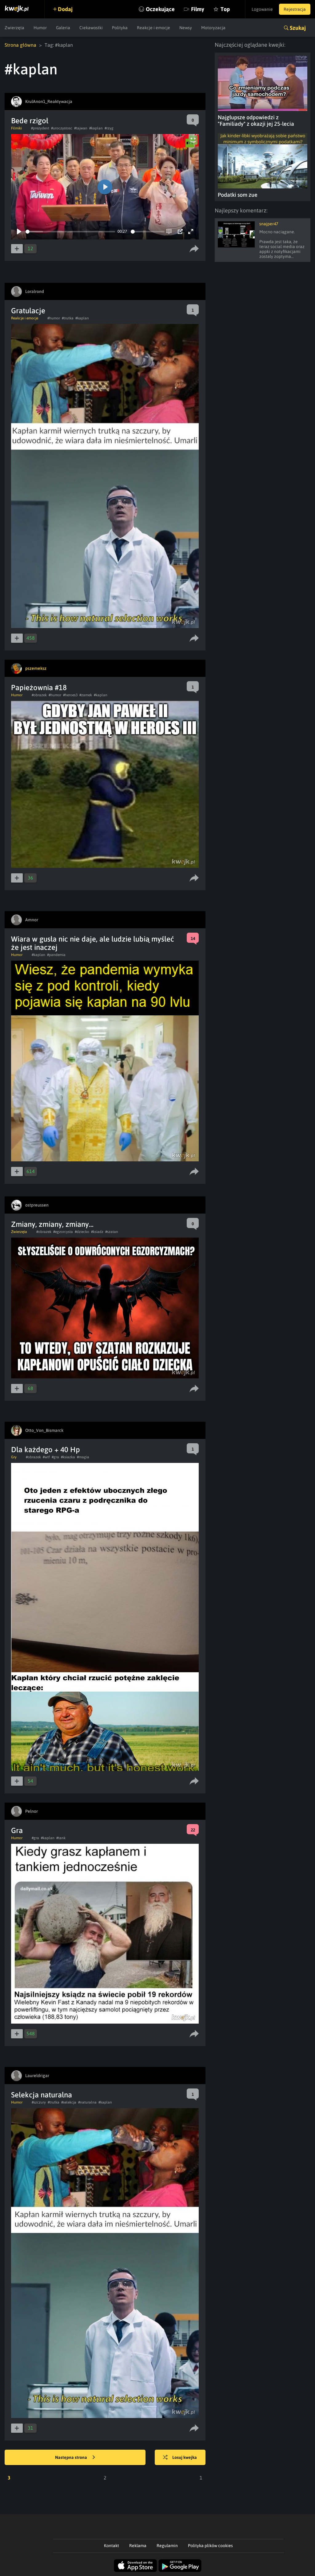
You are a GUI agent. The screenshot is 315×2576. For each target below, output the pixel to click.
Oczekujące (160, 9)
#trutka (68, 318)
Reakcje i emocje (154, 28)
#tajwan (81, 128)
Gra (17, 1830)
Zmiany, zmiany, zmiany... (52, 1224)
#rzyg (109, 128)
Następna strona (72, 2457)
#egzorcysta (63, 1232)
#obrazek (39, 695)
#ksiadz (97, 1232)
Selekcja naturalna (42, 2095)
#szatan (112, 1232)
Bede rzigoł (30, 121)
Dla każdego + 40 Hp (46, 1450)
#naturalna (87, 2102)
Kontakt (112, 2546)
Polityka (120, 28)
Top (225, 9)
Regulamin (167, 2546)
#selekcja (69, 2102)
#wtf (46, 1457)
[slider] (70, 232)
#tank (61, 1838)
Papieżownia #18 (39, 687)
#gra (55, 1457)
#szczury (39, 2102)
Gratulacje (28, 311)
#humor (54, 318)
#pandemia (56, 955)
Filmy (198, 9)
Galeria (63, 28)
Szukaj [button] (298, 28)
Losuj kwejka (185, 2457)
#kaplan (96, 128)
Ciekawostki (91, 28)
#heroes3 (70, 695)
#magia (83, 1457)
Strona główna (20, 45)
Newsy (186, 28)
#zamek (86, 695)
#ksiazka (68, 1457)
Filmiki (16, 128)
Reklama (138, 2546)
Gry (14, 1457)
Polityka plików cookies (210, 2546)
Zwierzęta (14, 28)
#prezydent (40, 128)
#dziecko (82, 1232)
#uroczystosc (62, 128)
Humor (40, 28)
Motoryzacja (213, 28)
